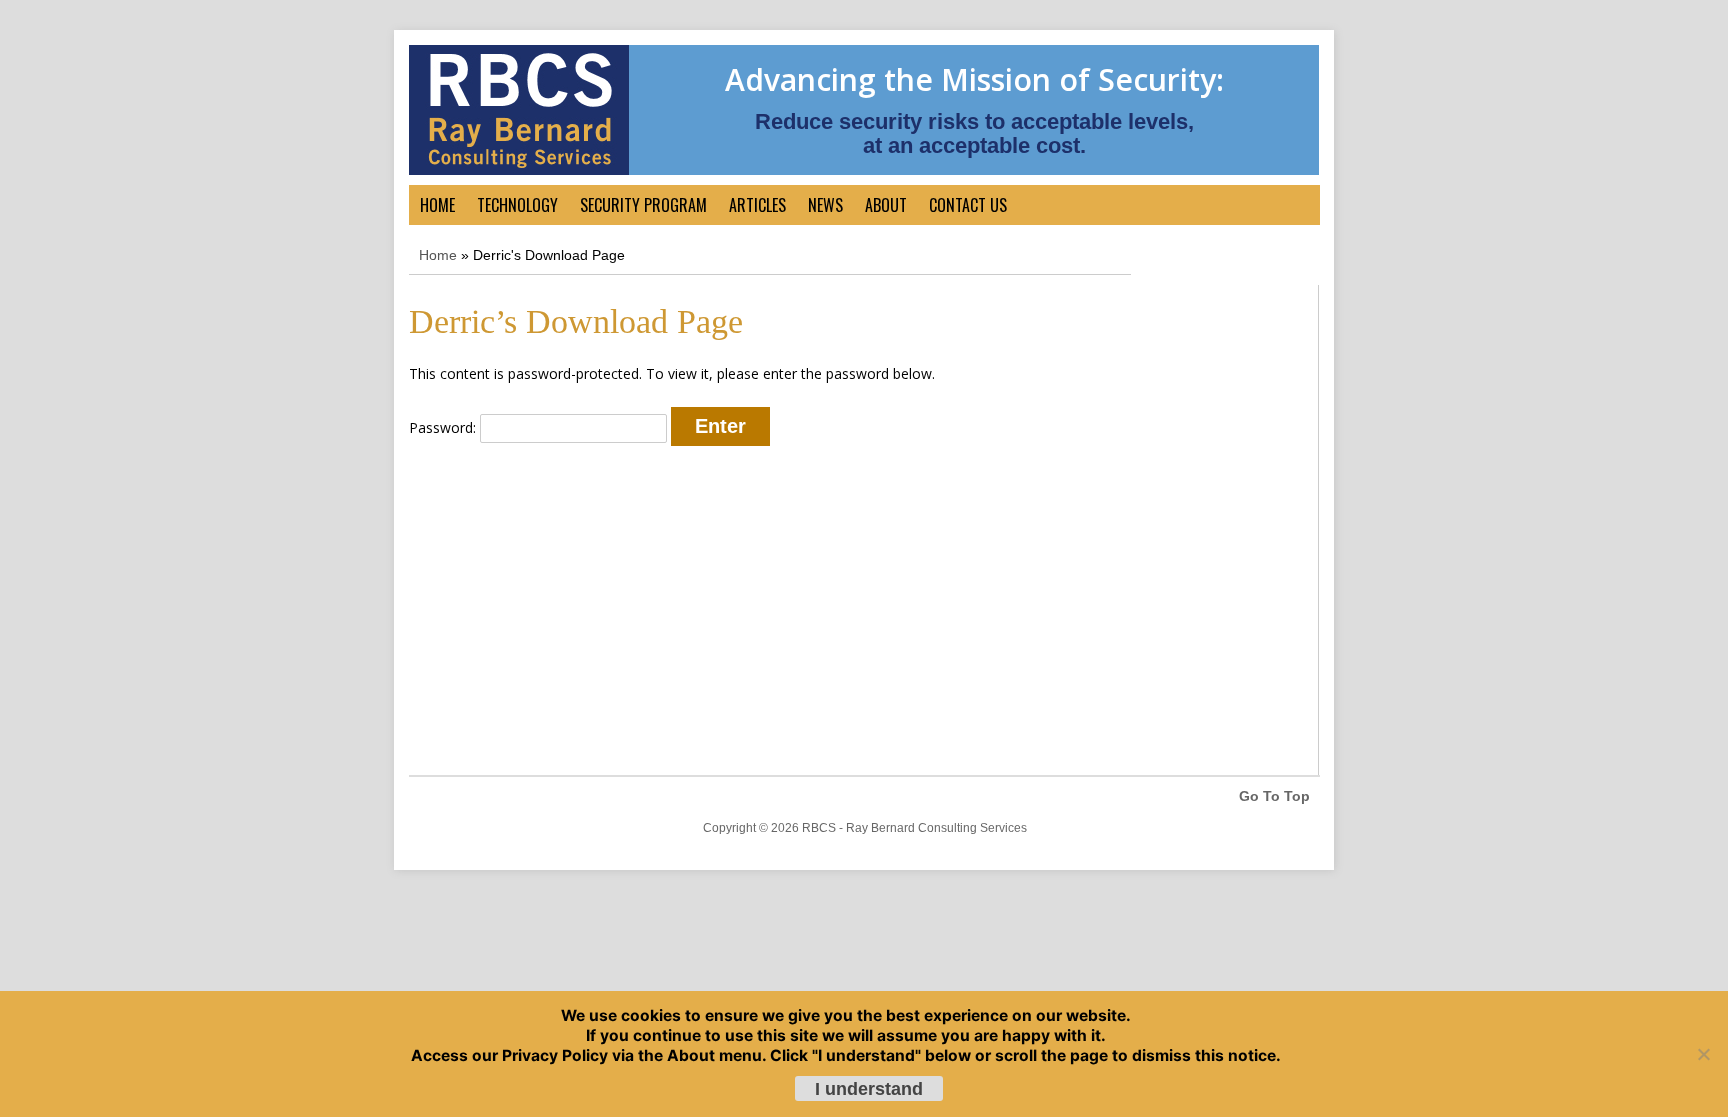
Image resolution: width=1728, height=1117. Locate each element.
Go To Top (1274, 796)
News (825, 205)
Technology (517, 205)
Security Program (643, 205)
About (886, 205)
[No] (1703, 1054)
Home (437, 205)
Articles (757, 205)
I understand (869, 1089)
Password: (444, 427)
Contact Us (968, 205)
